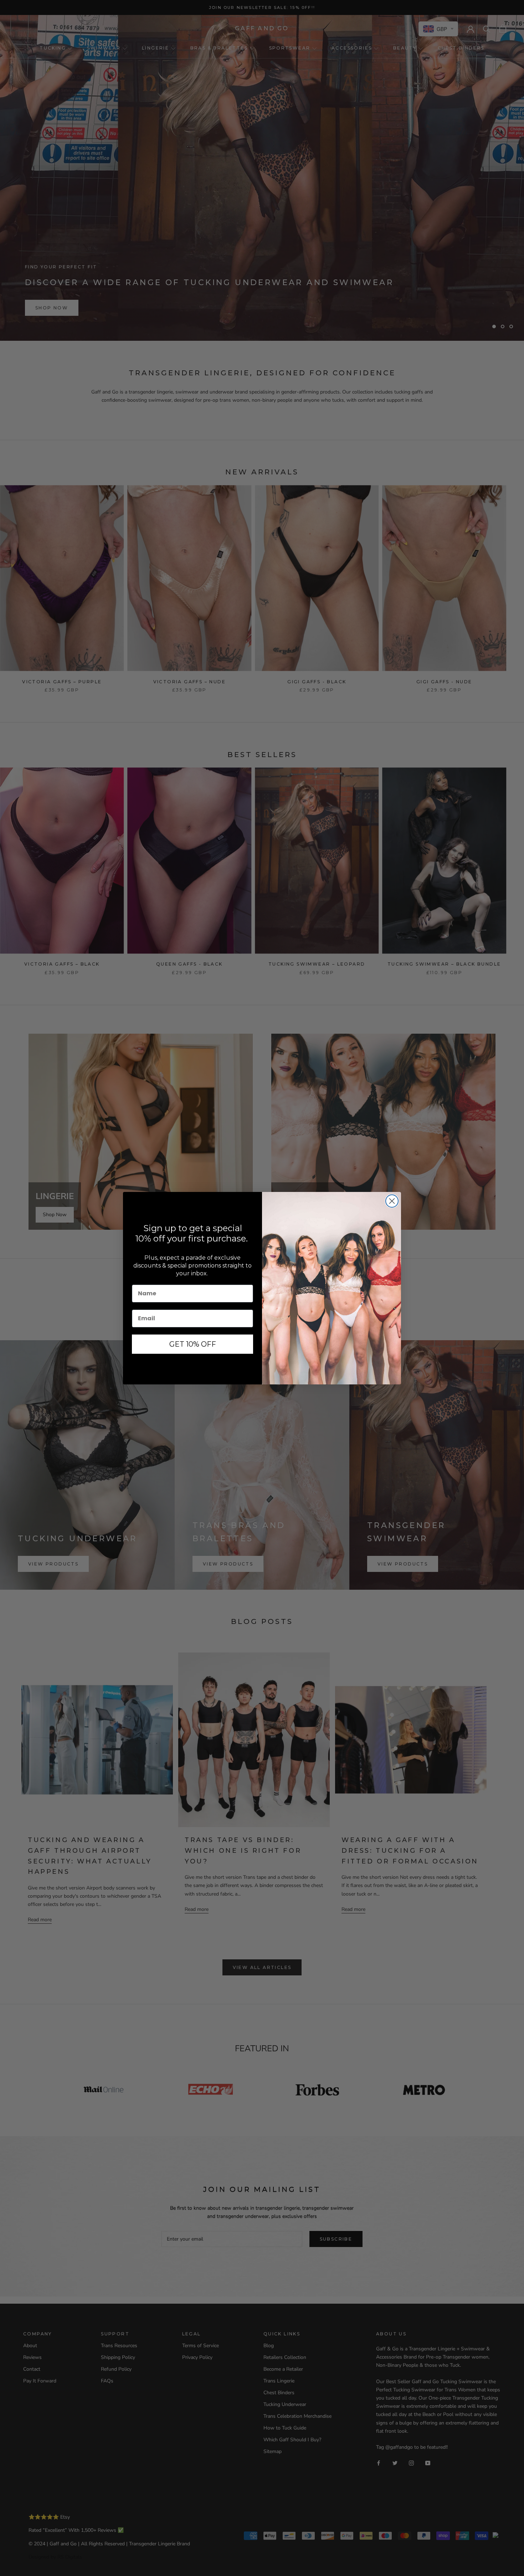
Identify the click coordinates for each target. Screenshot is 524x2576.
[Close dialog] (392, 1201)
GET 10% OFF (193, 1344)
